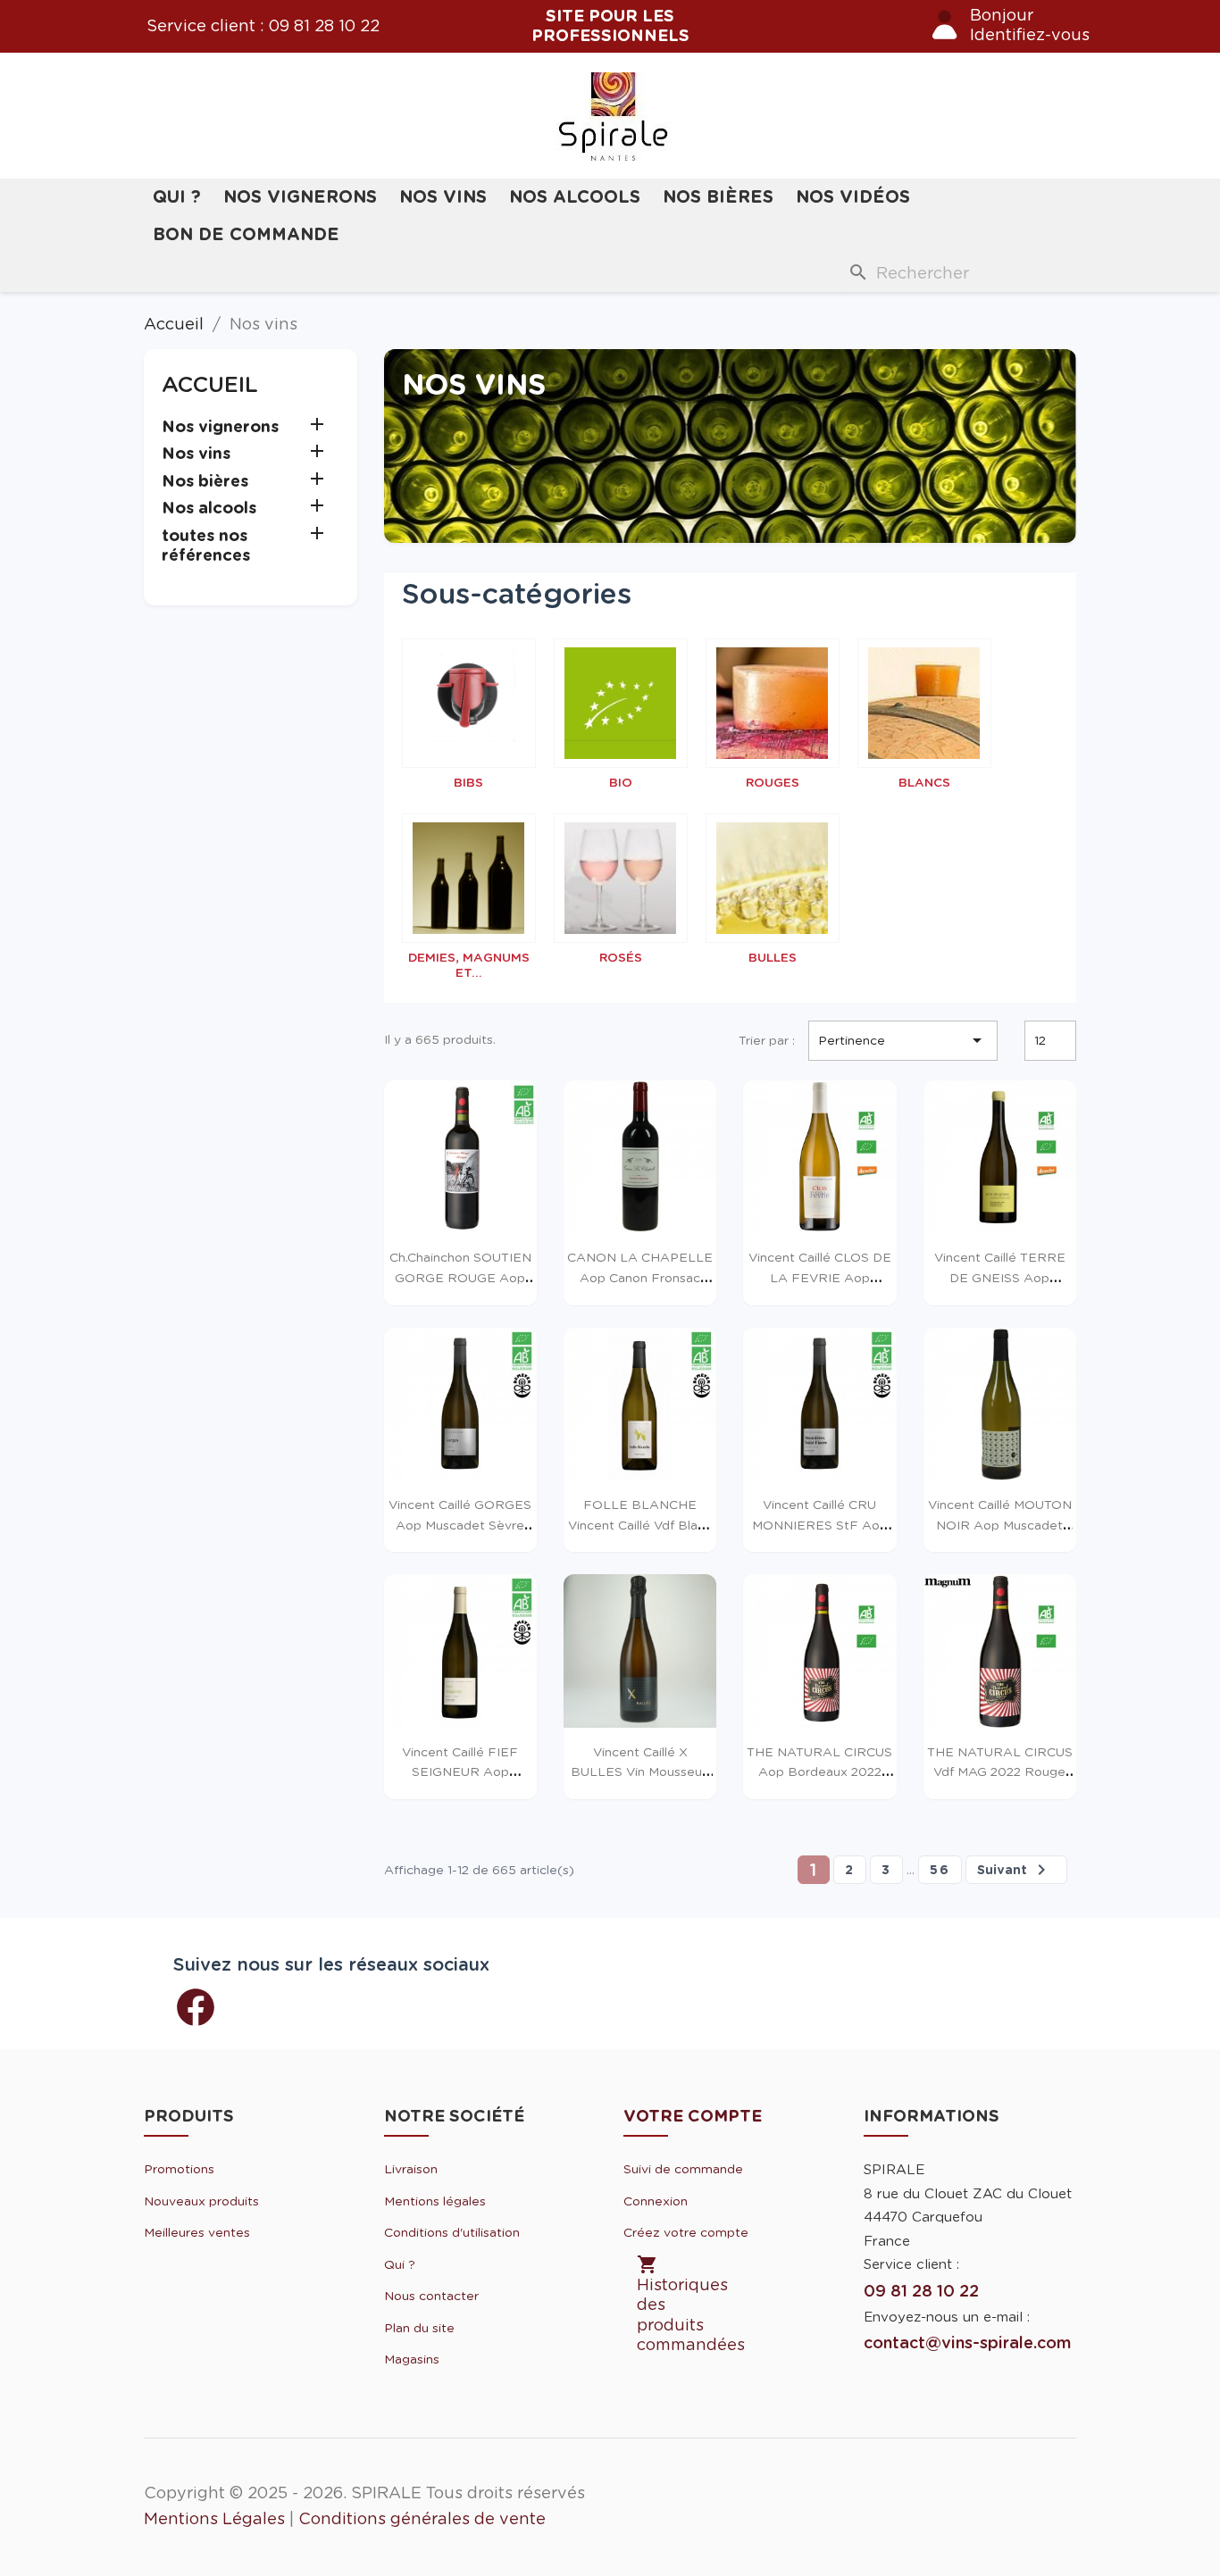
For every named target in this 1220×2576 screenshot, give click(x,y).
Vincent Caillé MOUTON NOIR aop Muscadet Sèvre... (1000, 1525)
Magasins (412, 2359)
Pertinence (903, 1040)
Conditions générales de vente (422, 2518)
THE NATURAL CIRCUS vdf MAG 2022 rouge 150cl (1000, 1772)
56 (940, 1870)
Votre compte (693, 2116)
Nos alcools (575, 197)
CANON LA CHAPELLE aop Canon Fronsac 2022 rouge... (640, 1277)
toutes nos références (206, 546)
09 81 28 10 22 (324, 25)
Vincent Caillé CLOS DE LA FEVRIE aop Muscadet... (820, 1277)
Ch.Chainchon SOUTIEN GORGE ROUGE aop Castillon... (460, 1277)
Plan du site (419, 2328)
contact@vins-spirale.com (967, 2343)
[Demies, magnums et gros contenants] (469, 878)
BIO (621, 782)
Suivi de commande (683, 2169)
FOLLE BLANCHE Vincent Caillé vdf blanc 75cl (640, 1525)
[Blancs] (924, 703)
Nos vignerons (300, 197)
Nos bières (718, 197)
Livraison (411, 2169)
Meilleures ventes (197, 2232)
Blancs (924, 782)
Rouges (773, 782)
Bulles (773, 957)
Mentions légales (435, 2201)
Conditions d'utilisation (452, 2232)
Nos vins (443, 197)
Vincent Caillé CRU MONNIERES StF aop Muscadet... (820, 1525)
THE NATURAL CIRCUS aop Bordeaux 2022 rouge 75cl (819, 1772)
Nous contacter (431, 2296)
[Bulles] (773, 878)
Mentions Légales (214, 2518)
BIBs (468, 782)
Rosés (621, 957)
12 (1040, 1040)
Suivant (1015, 1870)
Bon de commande (246, 234)
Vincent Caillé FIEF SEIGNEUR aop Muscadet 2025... (460, 1772)
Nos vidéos (853, 197)
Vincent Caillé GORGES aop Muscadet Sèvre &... (460, 1525)
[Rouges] (773, 703)
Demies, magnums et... (469, 965)
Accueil (210, 384)
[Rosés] (621, 878)
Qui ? (177, 197)
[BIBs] (469, 703)
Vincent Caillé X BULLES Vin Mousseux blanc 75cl (640, 1772)
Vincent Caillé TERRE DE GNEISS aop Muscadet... (1000, 1277)
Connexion (656, 2201)
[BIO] (621, 703)
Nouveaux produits (201, 2201)
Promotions (179, 2169)
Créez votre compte (686, 2232)
